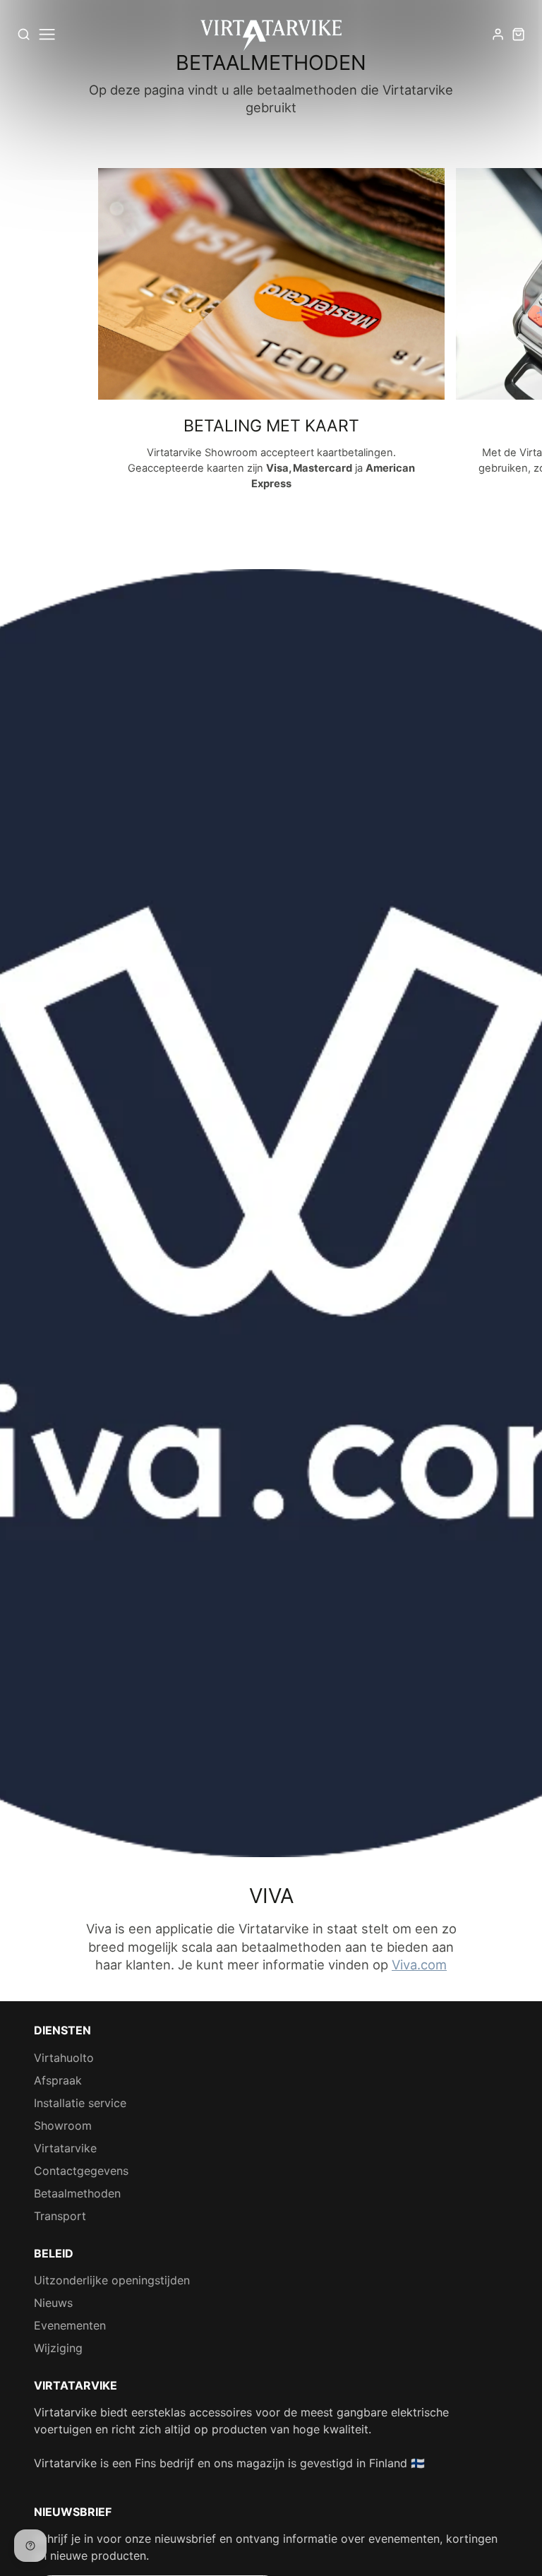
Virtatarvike (65, 2148)
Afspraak (58, 2080)
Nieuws (53, 2303)
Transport (60, 2216)
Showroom (63, 2125)
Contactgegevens (81, 2171)
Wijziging (58, 2348)
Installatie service (80, 2103)
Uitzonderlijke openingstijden (112, 2280)
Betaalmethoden (77, 2193)
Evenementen (70, 2325)
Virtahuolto (64, 2058)
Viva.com (419, 1964)
